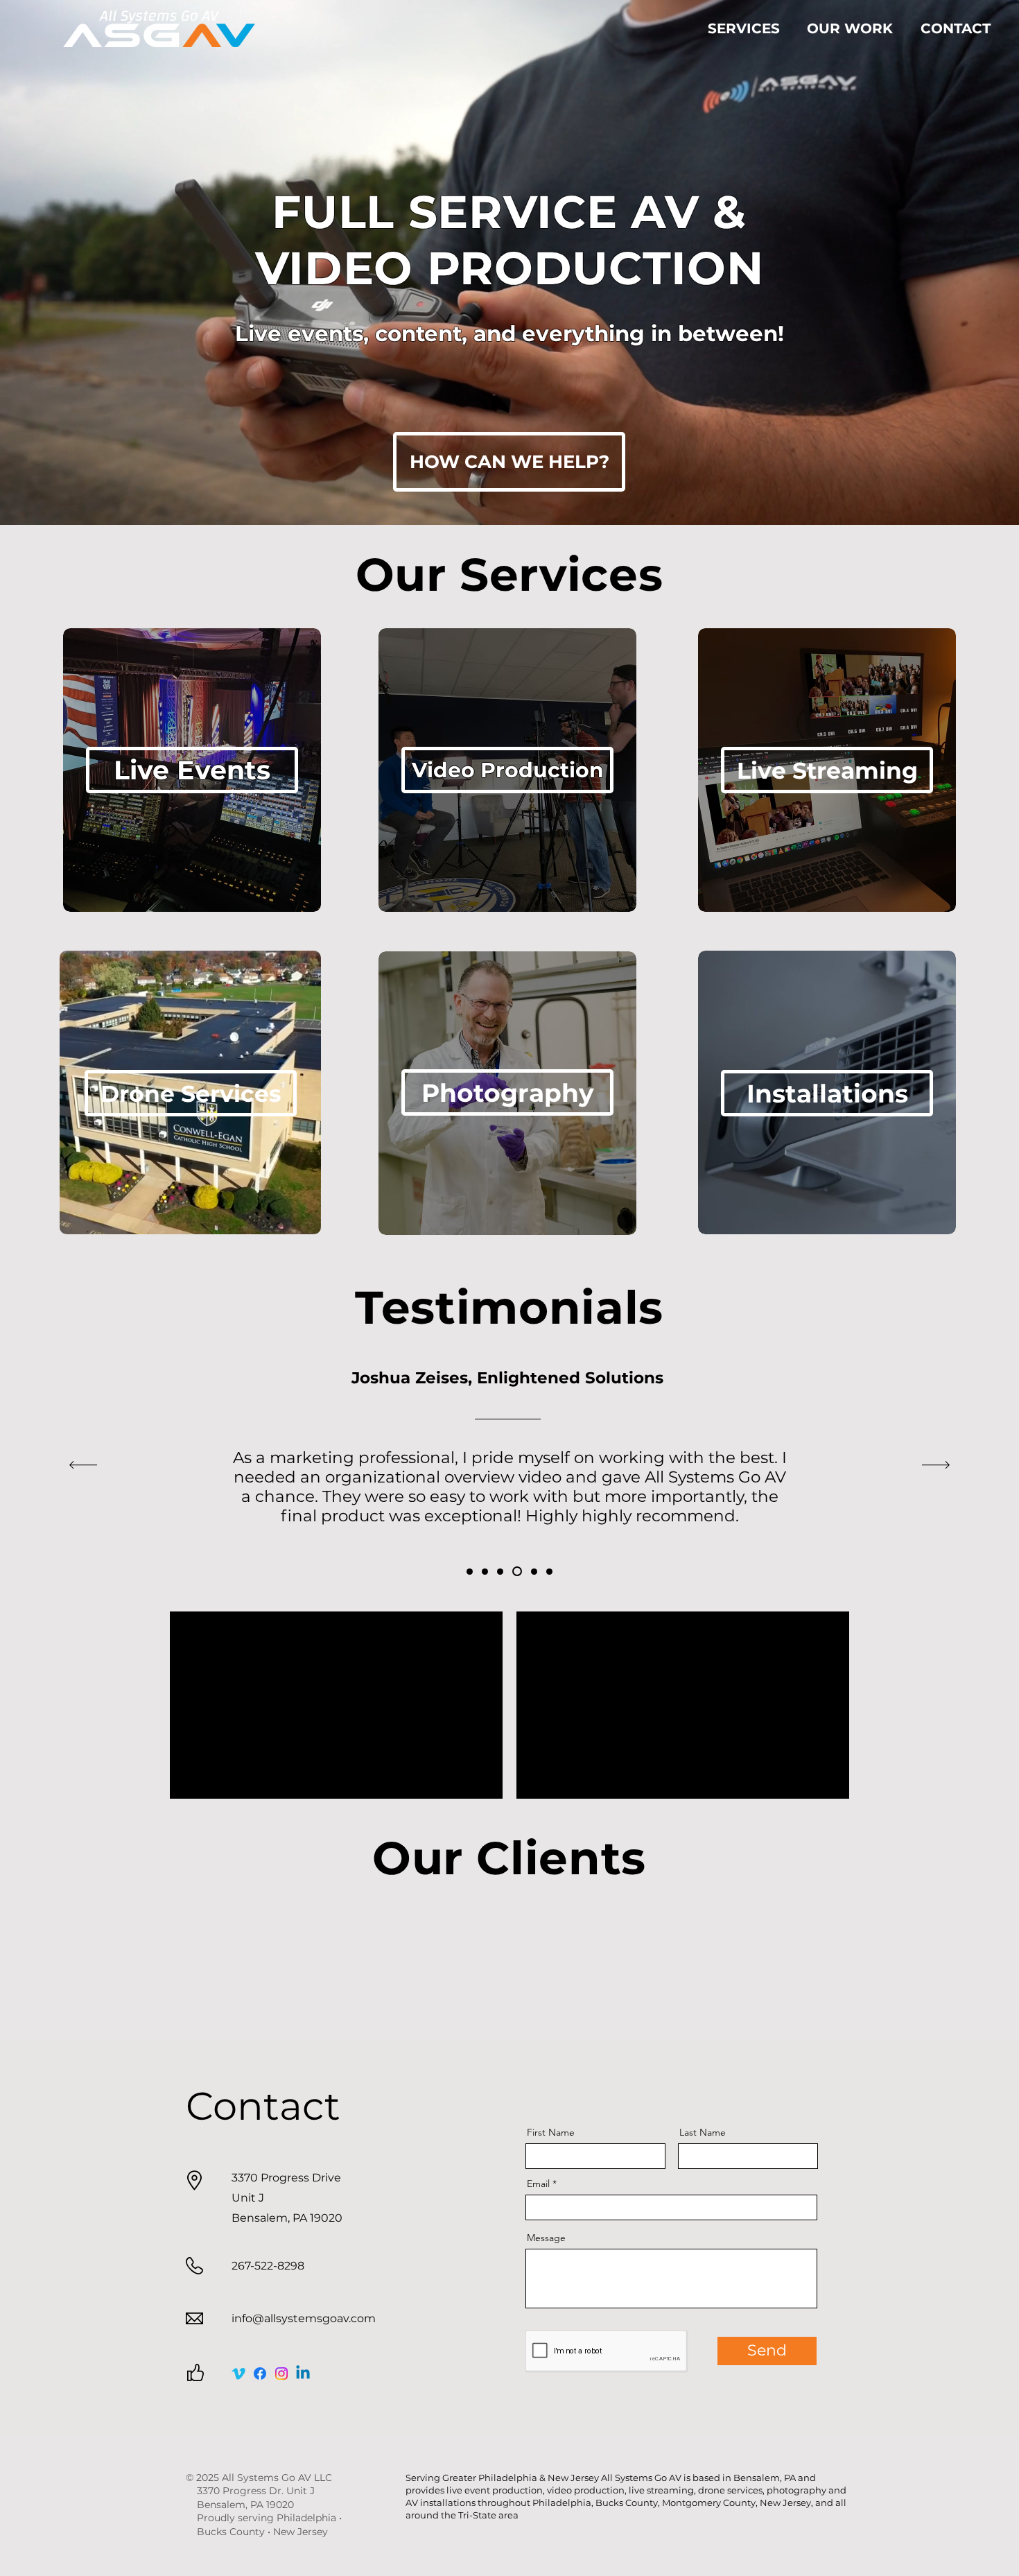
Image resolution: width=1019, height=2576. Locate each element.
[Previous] (83, 1466)
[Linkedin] (303, 2374)
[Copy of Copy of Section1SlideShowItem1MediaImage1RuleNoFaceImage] (500, 1572)
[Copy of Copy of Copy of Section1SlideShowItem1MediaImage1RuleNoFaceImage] (515, 1572)
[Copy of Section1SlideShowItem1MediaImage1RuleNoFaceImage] (485, 1572)
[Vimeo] (238, 2374)
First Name (551, 2132)
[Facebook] (260, 2374)
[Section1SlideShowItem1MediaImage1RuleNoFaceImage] (470, 1572)
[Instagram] (281, 2374)
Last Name (703, 2132)
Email (538, 2184)
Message (546, 2238)
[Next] (936, 1466)
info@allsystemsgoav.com (304, 2318)
